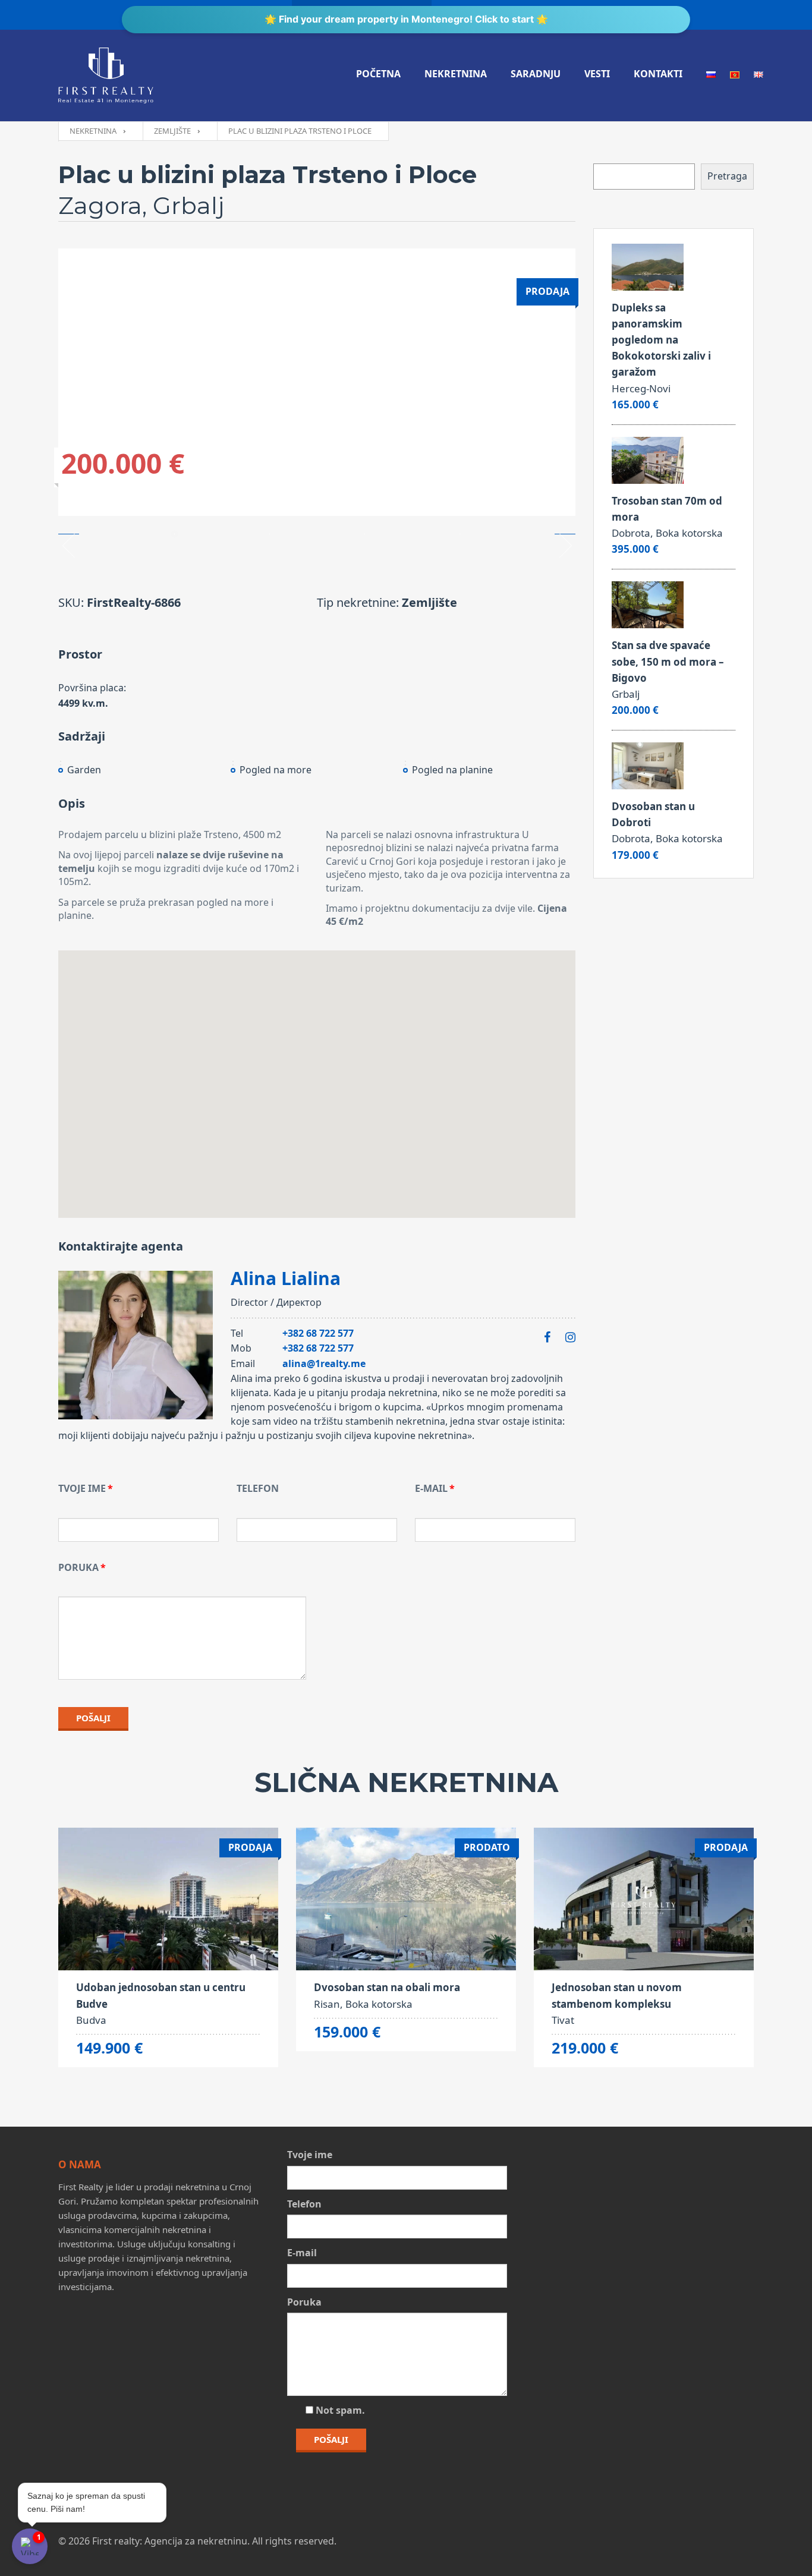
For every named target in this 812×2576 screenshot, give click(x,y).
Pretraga (727, 176)
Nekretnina (456, 74)
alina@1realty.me (324, 1363)
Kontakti (658, 74)
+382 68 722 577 (318, 1333)
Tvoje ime (82, 1488)
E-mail (431, 1488)
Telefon (258, 1488)
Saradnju (536, 74)
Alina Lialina (286, 1278)
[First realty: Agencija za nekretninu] (106, 75)
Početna (378, 74)
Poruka (78, 1567)
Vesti (597, 74)
